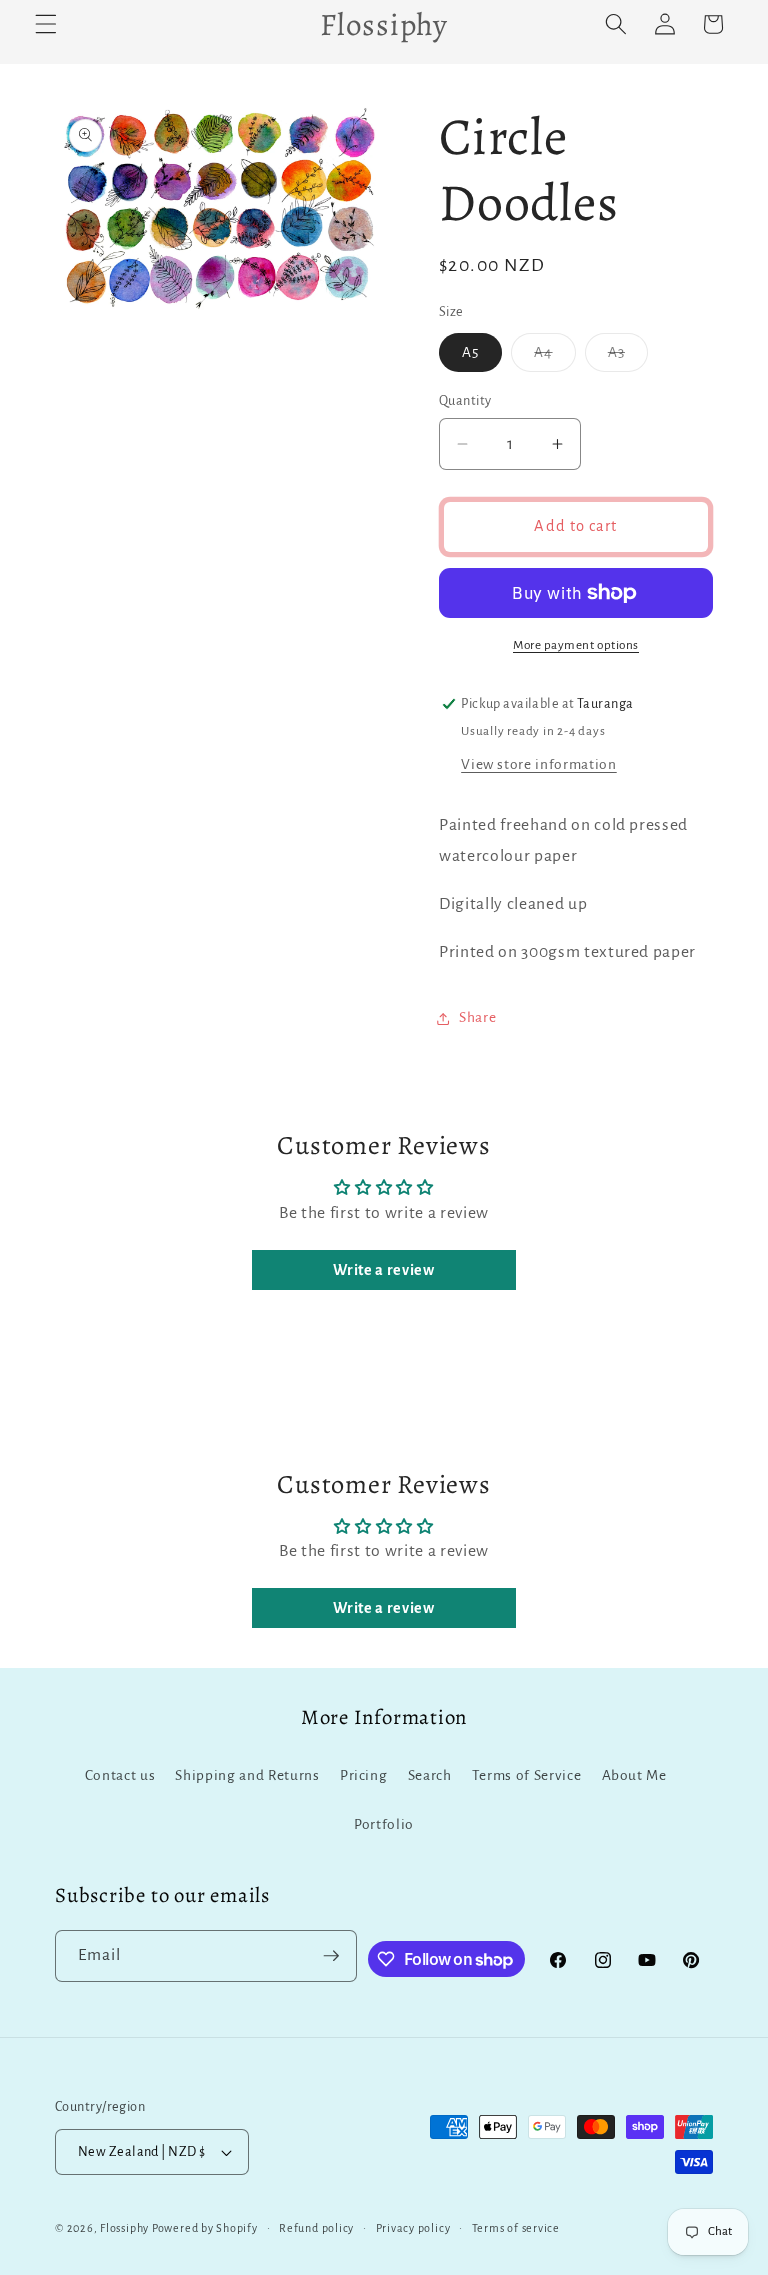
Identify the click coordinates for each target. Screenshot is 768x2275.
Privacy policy (413, 2228)
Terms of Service (527, 1775)
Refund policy (316, 2228)
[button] (46, 24)
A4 (554, 358)
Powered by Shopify (205, 2228)
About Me (634, 1775)
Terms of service (516, 2228)
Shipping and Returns (247, 1775)
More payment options (576, 645)
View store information (539, 764)
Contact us (120, 1775)
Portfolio (384, 1824)
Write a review (383, 1270)
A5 (470, 352)
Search (430, 1775)
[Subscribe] (331, 1956)
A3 (628, 358)
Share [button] (477, 1017)
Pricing (364, 1775)
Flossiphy (124, 2228)
